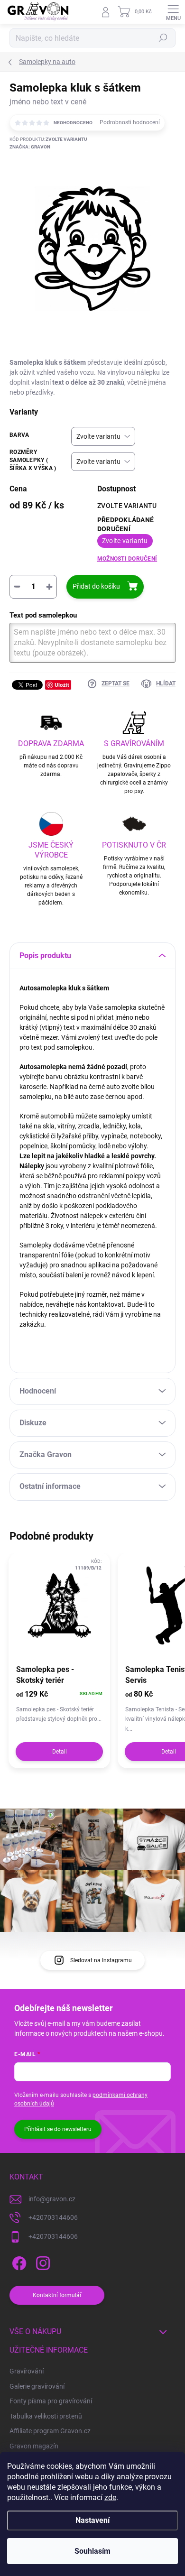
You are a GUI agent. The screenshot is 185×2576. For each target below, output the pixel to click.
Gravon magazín (34, 2446)
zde (110, 2498)
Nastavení (92, 2520)
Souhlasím (92, 2551)
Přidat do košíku (96, 586)
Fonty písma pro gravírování (51, 2401)
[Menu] (173, 12)
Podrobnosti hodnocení (130, 122)
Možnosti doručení (127, 559)
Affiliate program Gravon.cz (50, 2431)
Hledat (163, 38)
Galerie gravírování (37, 2386)
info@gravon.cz (52, 2199)
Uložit (62, 685)
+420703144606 (53, 2217)
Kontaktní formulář (57, 2295)
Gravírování (27, 2371)
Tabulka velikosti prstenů (46, 2416)
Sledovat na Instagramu (101, 1960)
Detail (60, 1752)
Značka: (30, 147)
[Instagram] (42, 2262)
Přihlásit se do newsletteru (58, 2129)
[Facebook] (18, 2262)
